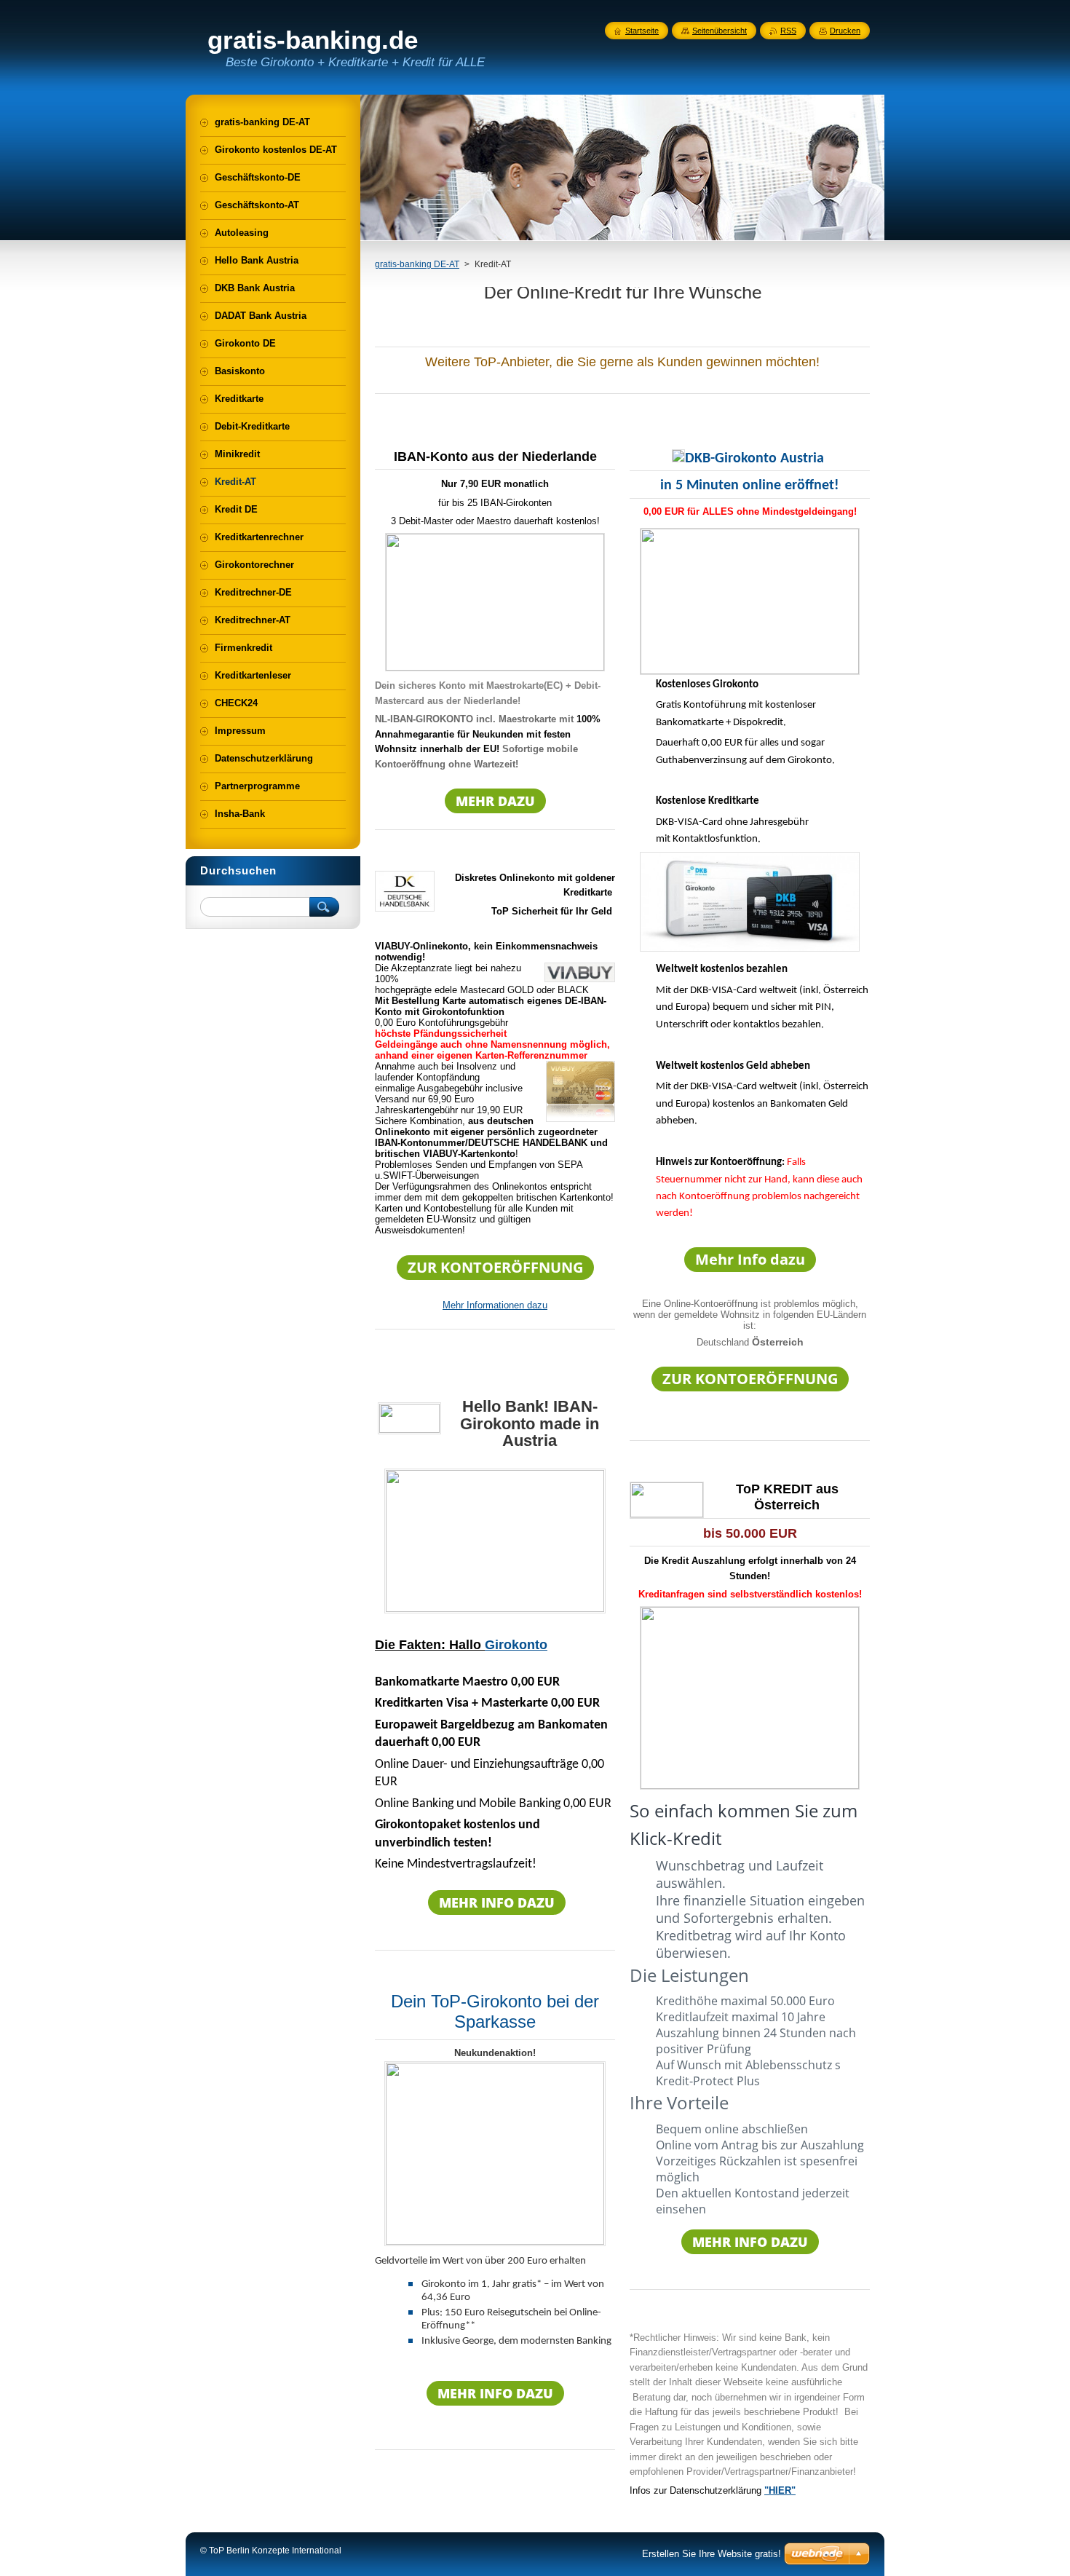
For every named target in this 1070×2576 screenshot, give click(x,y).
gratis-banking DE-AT (417, 264)
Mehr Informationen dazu (495, 1305)
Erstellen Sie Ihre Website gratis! (712, 2554)
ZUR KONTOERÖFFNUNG (495, 1267)
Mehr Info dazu (750, 1259)
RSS (788, 31)
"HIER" (780, 2490)
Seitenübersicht (720, 31)
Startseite (642, 31)
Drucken (845, 31)
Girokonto (516, 1645)
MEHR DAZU (495, 801)
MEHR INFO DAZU (497, 1903)
